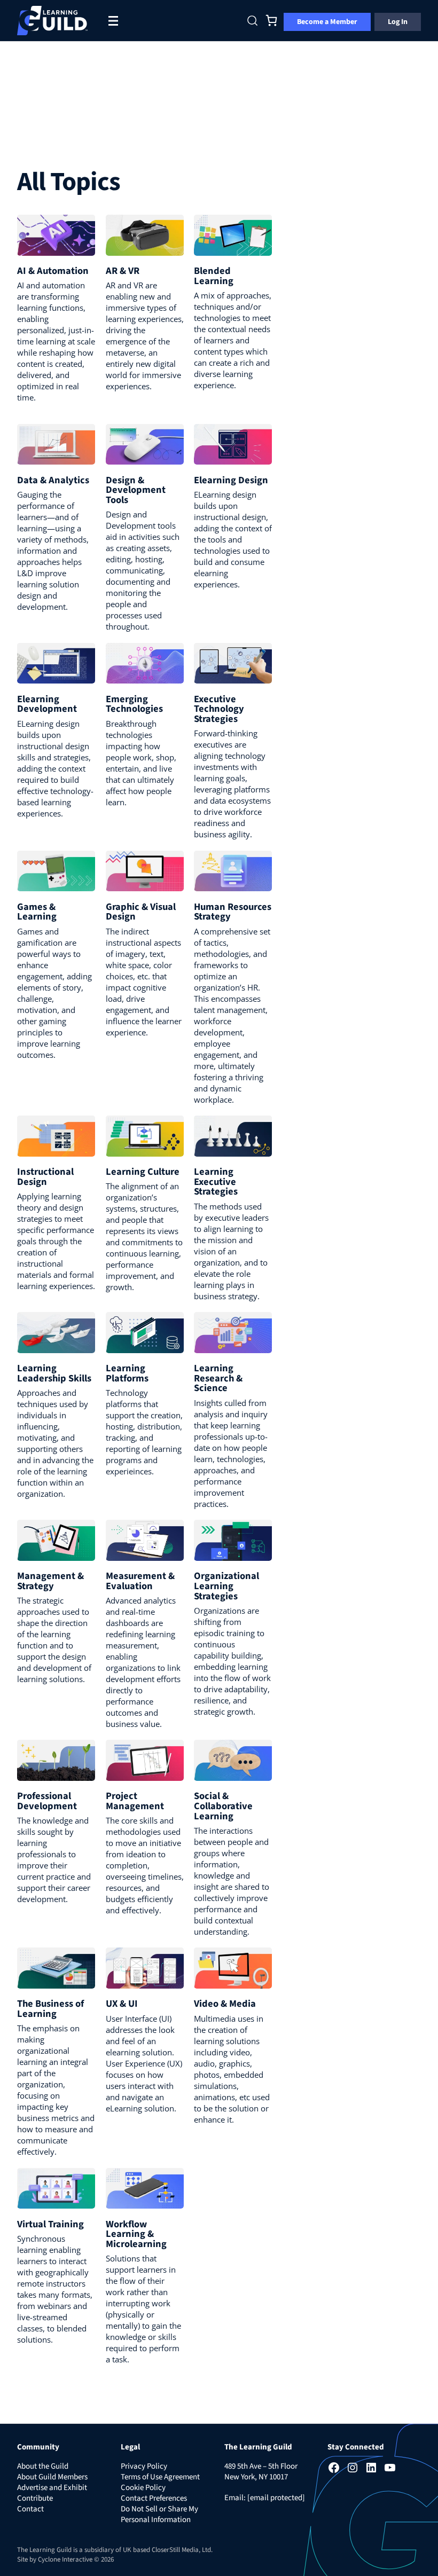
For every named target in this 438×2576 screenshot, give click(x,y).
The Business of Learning (50, 2009)
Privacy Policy (144, 2466)
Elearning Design (231, 480)
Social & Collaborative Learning (223, 1806)
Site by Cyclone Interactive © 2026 (65, 2559)
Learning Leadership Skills (54, 1373)
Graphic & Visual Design (141, 912)
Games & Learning (37, 912)
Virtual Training (50, 2224)
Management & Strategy (50, 1581)
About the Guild (43, 2466)
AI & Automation (53, 271)
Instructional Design (45, 1177)
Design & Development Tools (136, 490)
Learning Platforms (127, 1373)
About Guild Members (52, 2477)
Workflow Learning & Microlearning (136, 2234)
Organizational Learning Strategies (226, 1586)
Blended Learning (214, 276)
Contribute (35, 2498)
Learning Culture (143, 1172)
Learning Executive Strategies (216, 1182)
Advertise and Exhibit (52, 2488)
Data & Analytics (53, 480)
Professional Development (47, 1801)
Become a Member (327, 22)
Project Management (135, 1801)
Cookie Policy (143, 2488)
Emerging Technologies (134, 704)
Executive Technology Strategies (219, 709)
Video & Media (225, 2004)
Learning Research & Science (218, 1378)
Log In (398, 22)
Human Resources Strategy (233, 912)
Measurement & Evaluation (140, 1581)
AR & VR (123, 271)
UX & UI (122, 2004)
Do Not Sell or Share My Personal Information (159, 2514)
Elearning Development (47, 704)
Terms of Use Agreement (160, 2477)
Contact (30, 2509)
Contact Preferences (154, 2498)
